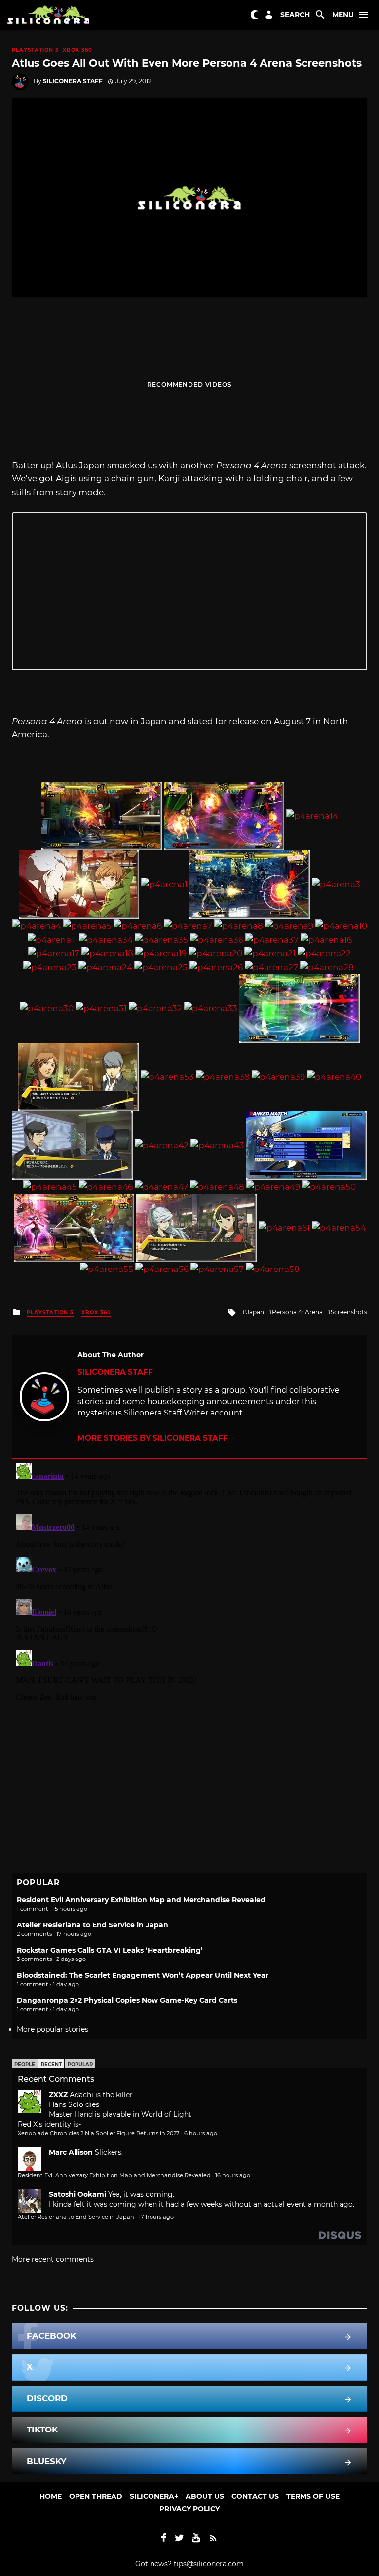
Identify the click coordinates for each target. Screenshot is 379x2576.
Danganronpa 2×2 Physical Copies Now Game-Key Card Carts (127, 2000)
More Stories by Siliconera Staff (153, 1438)
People (25, 2064)
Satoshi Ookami (77, 2194)
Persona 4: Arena (297, 1312)
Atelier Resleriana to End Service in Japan (93, 1925)
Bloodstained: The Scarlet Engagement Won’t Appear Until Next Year (143, 1975)
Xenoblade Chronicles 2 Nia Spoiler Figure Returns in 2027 (99, 2133)
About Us (205, 2496)
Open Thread (96, 2496)
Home (51, 2496)
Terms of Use (313, 2496)
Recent (51, 2064)
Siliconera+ (154, 2496)
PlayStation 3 (35, 50)
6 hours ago (201, 2133)
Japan (255, 1312)
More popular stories (53, 2029)
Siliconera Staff (73, 81)
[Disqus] (189, 1582)
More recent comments (53, 2259)
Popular (80, 2064)
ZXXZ (58, 2095)
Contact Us (255, 2496)
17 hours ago (156, 2217)
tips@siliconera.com (209, 2564)
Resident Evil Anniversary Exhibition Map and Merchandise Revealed (141, 1900)
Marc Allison (71, 2152)
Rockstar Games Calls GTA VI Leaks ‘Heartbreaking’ (110, 1950)
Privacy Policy (189, 2509)
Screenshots (349, 1312)
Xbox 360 (77, 50)
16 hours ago (233, 2175)
